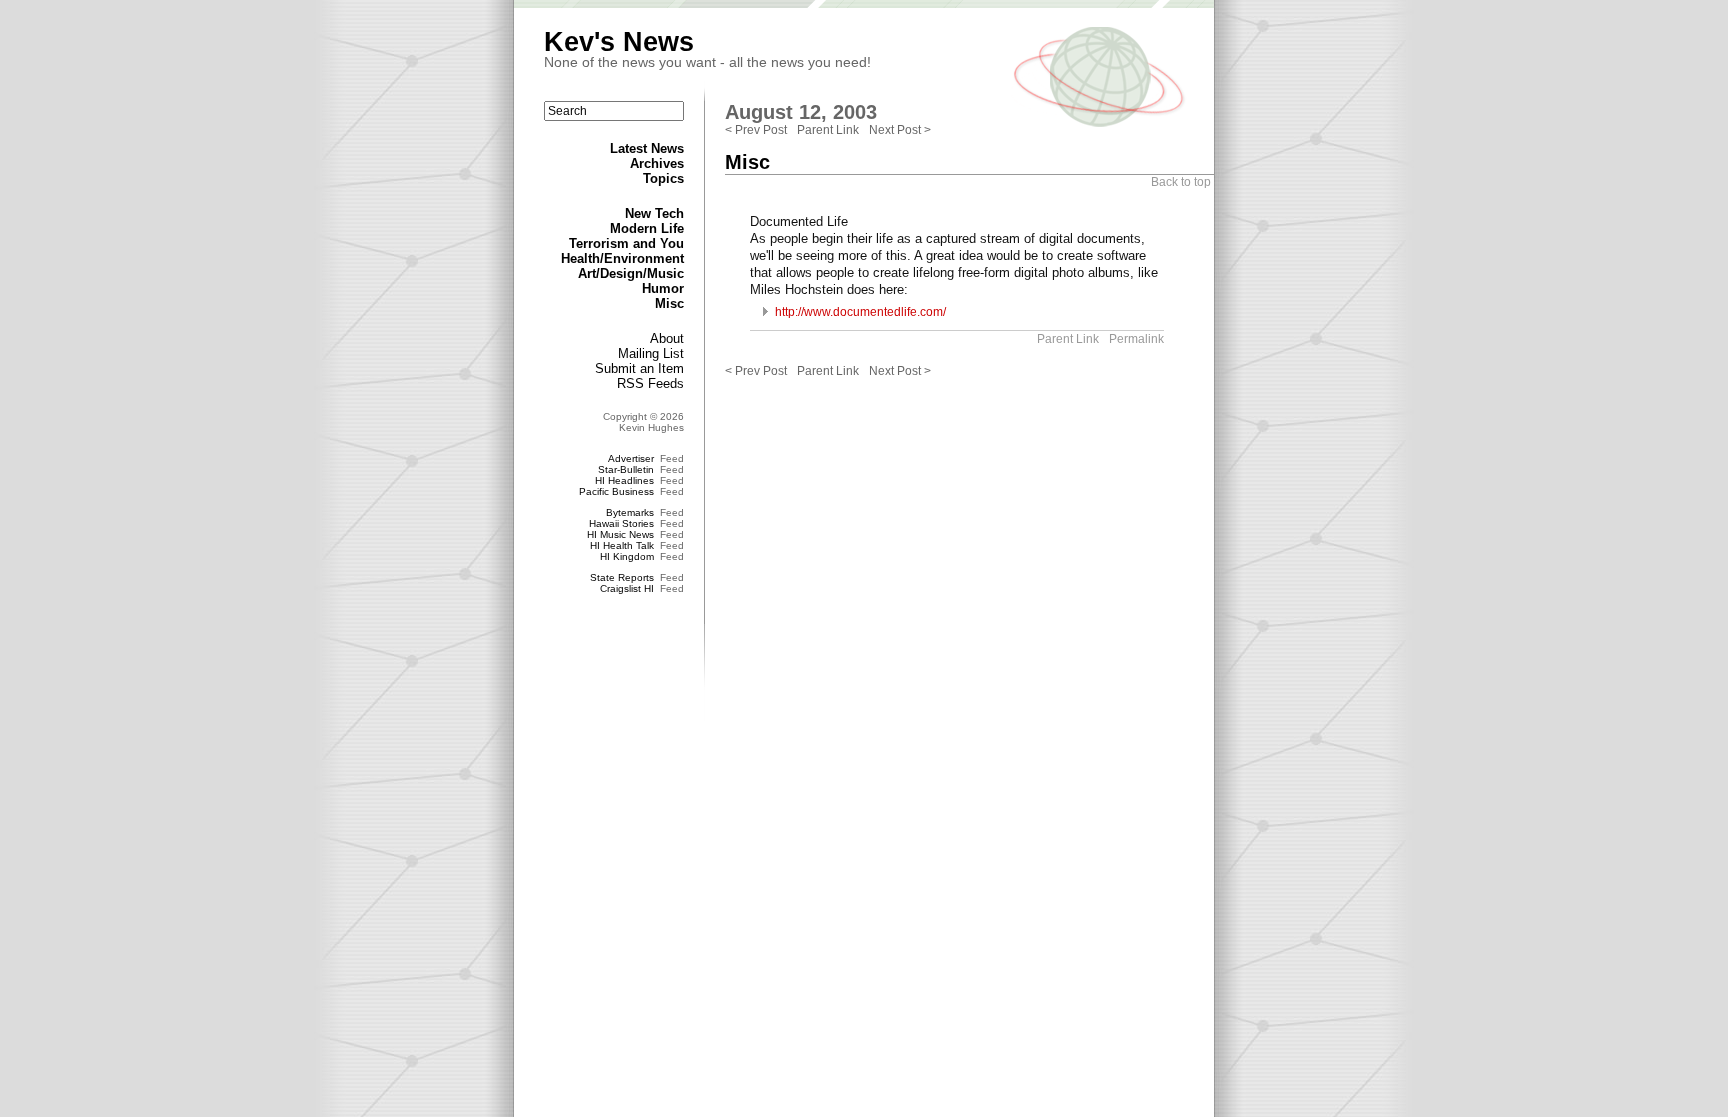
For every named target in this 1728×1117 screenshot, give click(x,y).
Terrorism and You (626, 243)
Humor (663, 288)
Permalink (1136, 339)
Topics (663, 178)
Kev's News (619, 42)
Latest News (647, 148)
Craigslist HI (627, 588)
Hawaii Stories (621, 523)
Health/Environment (622, 258)
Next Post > (900, 130)
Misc (669, 303)
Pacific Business (616, 491)
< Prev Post (756, 130)
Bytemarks (630, 512)
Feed (672, 458)
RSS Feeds (650, 383)
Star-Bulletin (626, 469)
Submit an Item (639, 368)
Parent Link (828, 130)
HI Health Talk (622, 545)
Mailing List (651, 353)
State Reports (622, 577)
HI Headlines (624, 480)
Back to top (1181, 182)
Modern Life (647, 228)
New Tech (654, 213)
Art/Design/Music (631, 273)
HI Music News (620, 534)
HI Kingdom (627, 556)
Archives (657, 163)
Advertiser (631, 458)
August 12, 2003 (801, 112)
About (667, 338)
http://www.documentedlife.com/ (860, 312)
